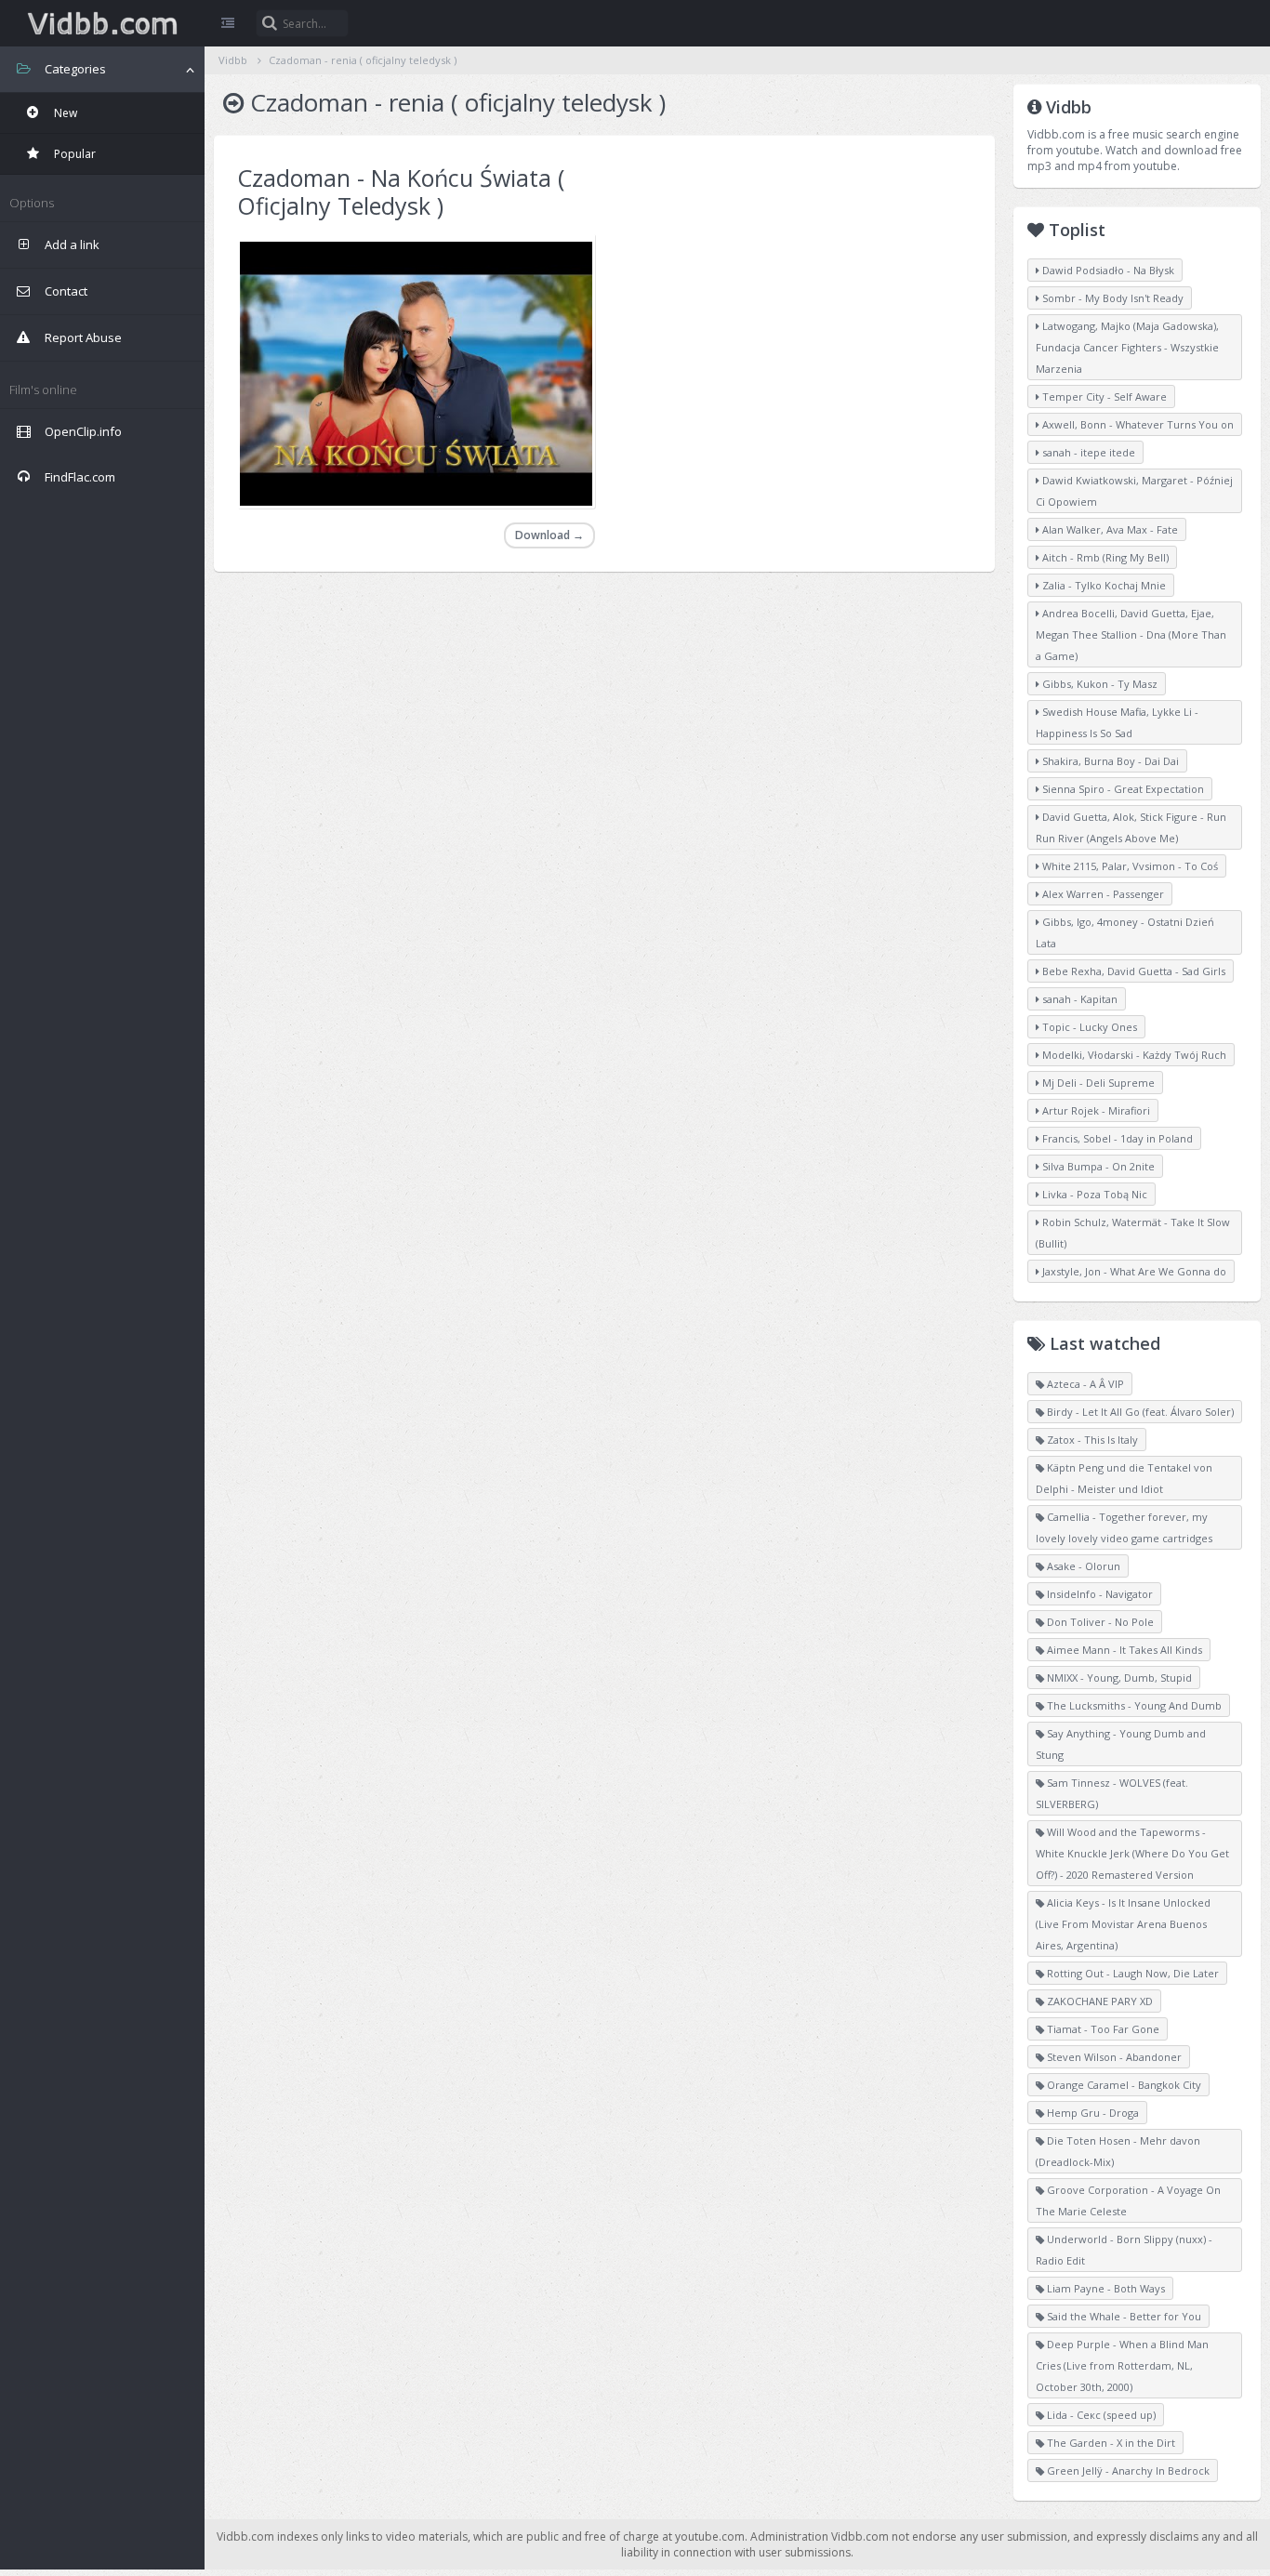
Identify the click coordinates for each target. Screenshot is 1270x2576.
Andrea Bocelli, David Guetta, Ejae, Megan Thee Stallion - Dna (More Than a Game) (1131, 634)
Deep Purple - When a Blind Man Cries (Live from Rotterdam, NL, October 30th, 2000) (1122, 2365)
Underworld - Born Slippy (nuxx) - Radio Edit (1124, 2250)
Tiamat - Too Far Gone (1102, 2029)
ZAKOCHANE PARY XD (1098, 2001)
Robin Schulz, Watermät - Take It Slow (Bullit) (1133, 1233)
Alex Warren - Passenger (1102, 894)
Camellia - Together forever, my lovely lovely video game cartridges (1124, 1527)
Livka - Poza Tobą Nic (1093, 1194)
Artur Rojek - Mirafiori (1095, 1110)
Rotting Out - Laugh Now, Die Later (1131, 1973)
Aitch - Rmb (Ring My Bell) (1104, 557)
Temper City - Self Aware (1103, 396)
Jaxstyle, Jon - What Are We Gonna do (1133, 1271)
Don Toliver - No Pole (1099, 1622)
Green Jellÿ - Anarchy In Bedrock (1127, 2470)
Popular (73, 154)
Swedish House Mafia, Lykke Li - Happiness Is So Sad (1117, 722)
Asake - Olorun (1082, 1566)
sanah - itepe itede (1087, 452)
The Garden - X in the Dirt (1110, 2443)
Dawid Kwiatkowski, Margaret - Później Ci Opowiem (1134, 491)
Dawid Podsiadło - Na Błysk (1107, 270)
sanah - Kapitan (1078, 999)
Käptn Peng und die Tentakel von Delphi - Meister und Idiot (1124, 1478)
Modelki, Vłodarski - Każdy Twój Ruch (1133, 1055)
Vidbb (102, 23)
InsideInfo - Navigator (1098, 1594)
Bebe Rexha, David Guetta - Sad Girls (1132, 971)
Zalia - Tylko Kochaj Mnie (1103, 585)
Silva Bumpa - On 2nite (1097, 1166)
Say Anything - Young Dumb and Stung (1121, 1744)
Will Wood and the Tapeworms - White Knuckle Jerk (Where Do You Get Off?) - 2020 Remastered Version (1132, 1853)
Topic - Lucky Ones (1088, 1027)
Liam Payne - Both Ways (1105, 2288)
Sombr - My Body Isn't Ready (1111, 298)
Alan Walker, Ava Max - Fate (1109, 529)
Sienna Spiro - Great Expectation (1122, 789)
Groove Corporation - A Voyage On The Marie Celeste (1128, 2200)
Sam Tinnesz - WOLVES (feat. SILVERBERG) (1112, 1793)
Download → (549, 535)
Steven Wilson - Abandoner (1113, 2057)
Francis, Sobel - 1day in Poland (1116, 1138)
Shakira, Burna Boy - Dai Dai (1109, 761)
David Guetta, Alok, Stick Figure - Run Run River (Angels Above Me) (1131, 827)
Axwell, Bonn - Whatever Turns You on (1137, 424)
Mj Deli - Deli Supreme (1097, 1083)
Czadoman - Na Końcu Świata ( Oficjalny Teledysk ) (401, 192)
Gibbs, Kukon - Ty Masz (1098, 684)
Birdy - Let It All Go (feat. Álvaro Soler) (1139, 1412)
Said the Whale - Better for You (1123, 2316)
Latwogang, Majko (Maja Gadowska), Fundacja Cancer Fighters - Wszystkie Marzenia (1127, 347)
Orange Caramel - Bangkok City (1123, 2085)
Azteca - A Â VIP (1084, 1384)
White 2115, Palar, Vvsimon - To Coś (1129, 866)
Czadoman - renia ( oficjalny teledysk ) (363, 60)
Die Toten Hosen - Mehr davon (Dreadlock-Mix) (1118, 2151)
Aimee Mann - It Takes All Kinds (1123, 1650)
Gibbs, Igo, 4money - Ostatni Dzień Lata (1125, 932)
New (64, 113)
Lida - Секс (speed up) (1100, 2415)
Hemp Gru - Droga (1091, 2113)
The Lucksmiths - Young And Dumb (1133, 1705)
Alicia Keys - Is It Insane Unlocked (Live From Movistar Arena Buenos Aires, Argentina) (1123, 1924)
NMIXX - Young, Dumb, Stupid (1118, 1678)
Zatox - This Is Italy (1091, 1440)
